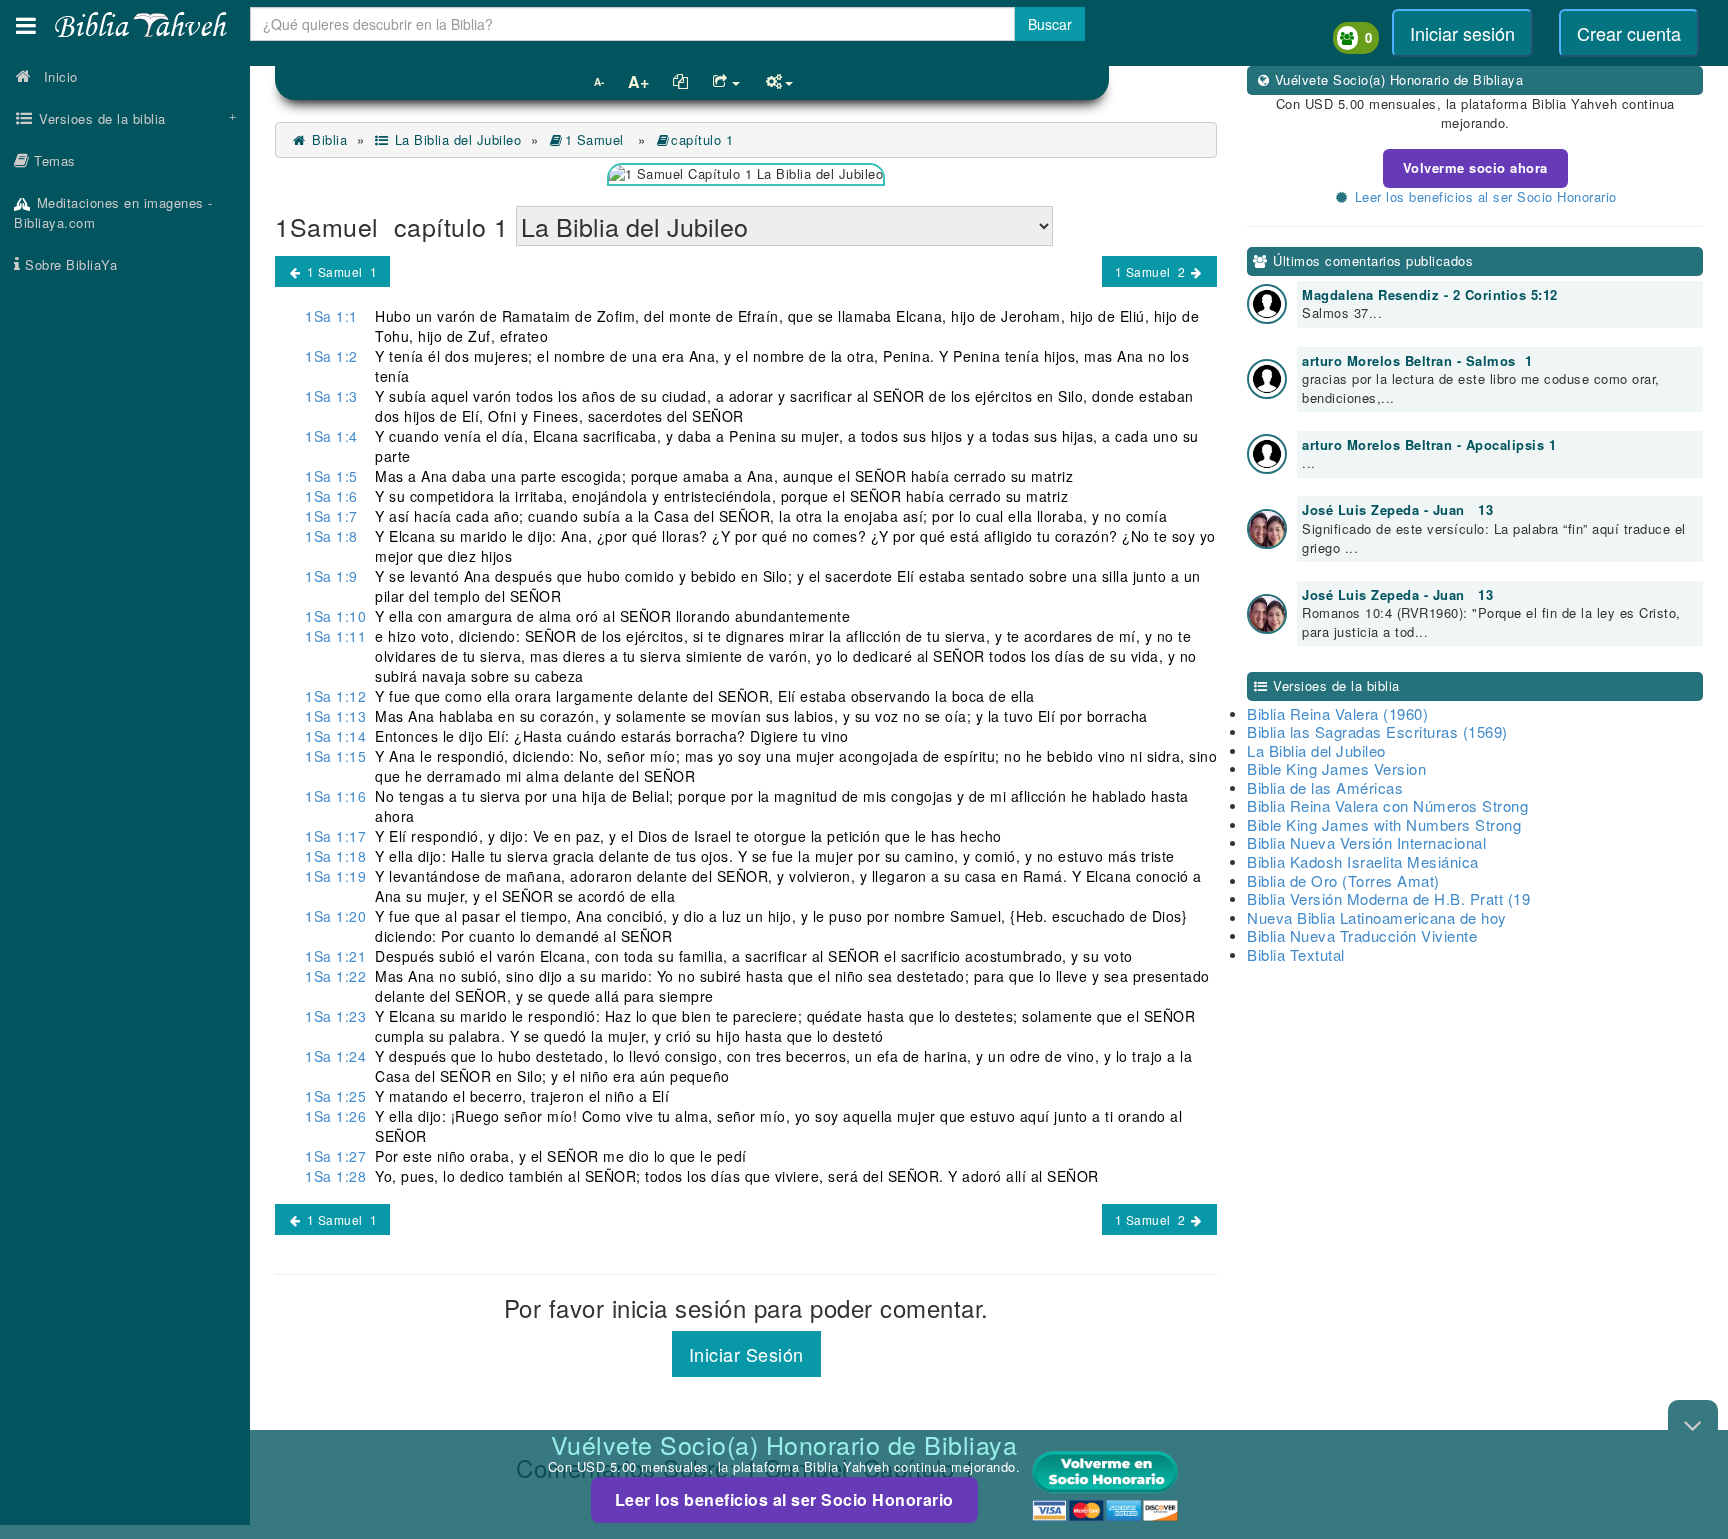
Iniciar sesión (1462, 33)
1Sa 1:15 (335, 756)
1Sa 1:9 (331, 576)
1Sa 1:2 (331, 356)
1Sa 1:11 (335, 636)
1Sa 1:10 (335, 616)
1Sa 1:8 (331, 536)
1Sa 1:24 (335, 1056)
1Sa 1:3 (331, 396)
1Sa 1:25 (335, 1096)
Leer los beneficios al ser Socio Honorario (784, 1499)
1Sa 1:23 (335, 1016)
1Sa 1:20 (335, 916)
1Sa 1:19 (335, 876)
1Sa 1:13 (335, 716)
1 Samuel (596, 139)
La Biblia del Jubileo (455, 139)
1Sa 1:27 (335, 1156)
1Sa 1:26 (335, 1116)
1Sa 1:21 (335, 956)
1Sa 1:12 (335, 696)
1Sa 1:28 (335, 1176)
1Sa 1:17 (335, 836)
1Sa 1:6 (331, 496)
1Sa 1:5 (331, 476)
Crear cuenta (1629, 33)
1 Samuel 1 (340, 271)
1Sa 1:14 (335, 736)
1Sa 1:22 (335, 976)
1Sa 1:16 (335, 796)
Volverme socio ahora (1475, 167)
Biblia (327, 139)
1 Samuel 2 (1152, 271)
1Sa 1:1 (331, 316)
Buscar (1050, 24)
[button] (26, 25)
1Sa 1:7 (331, 516)
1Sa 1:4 (331, 436)
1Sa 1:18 (335, 856)
